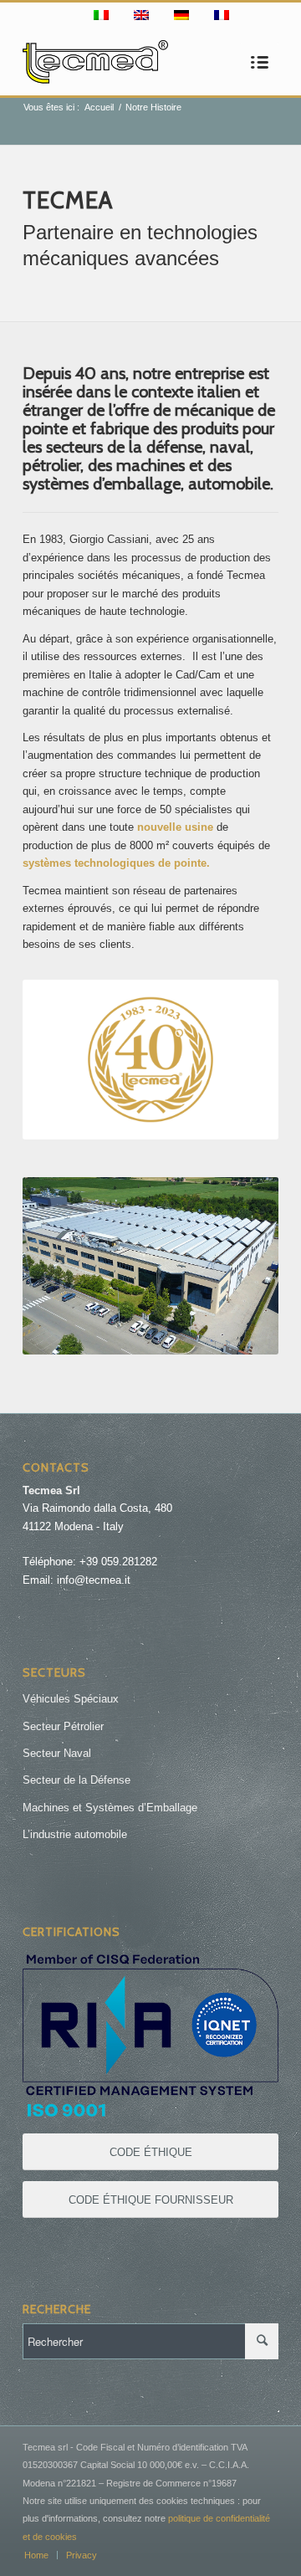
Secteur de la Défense (77, 1780)
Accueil (99, 107)
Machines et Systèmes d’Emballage (110, 1808)
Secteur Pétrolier (63, 1726)
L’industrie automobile (75, 1834)
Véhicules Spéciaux (71, 1699)
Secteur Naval (57, 1753)
